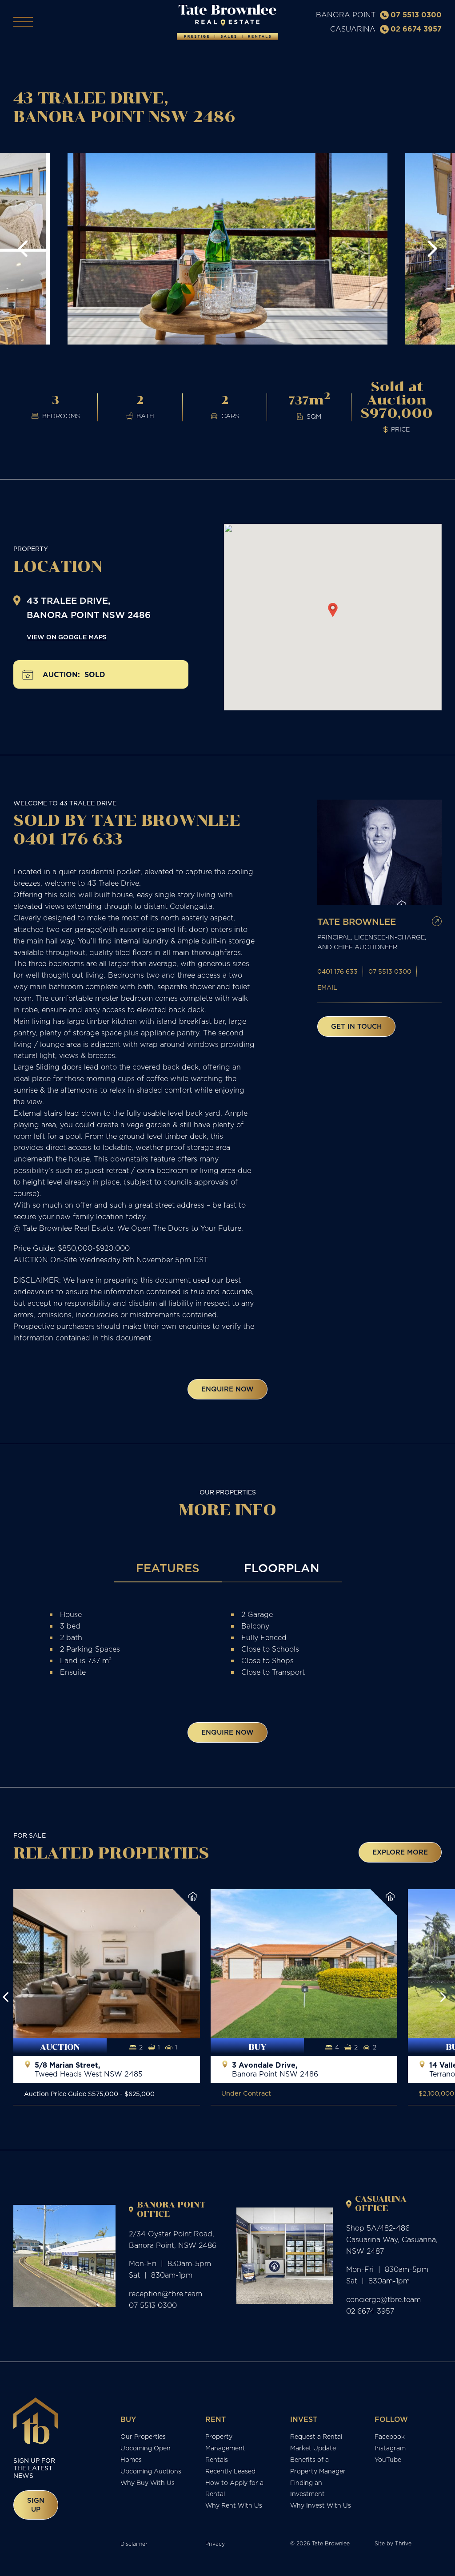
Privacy (215, 2544)
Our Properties (143, 2437)
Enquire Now (227, 1389)
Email (327, 987)
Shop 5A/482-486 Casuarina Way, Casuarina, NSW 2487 (392, 2239)
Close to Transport (273, 1672)
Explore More (400, 1852)
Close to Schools (270, 1649)
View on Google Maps (67, 637)
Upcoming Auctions (151, 2471)
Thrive (403, 2543)
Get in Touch (356, 1026)
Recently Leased (230, 2471)
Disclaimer (134, 2544)
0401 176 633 (337, 971)
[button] (23, 249)
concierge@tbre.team (383, 2299)
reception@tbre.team (166, 2294)
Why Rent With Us (234, 2505)
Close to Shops (267, 1661)
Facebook (390, 2437)
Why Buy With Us (148, 2483)
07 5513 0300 (416, 15)
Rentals (217, 2460)
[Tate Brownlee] (227, 22)
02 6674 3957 (416, 29)
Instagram (390, 2448)
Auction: (61, 675)
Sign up (36, 2505)
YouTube (388, 2460)
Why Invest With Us (321, 2505)
